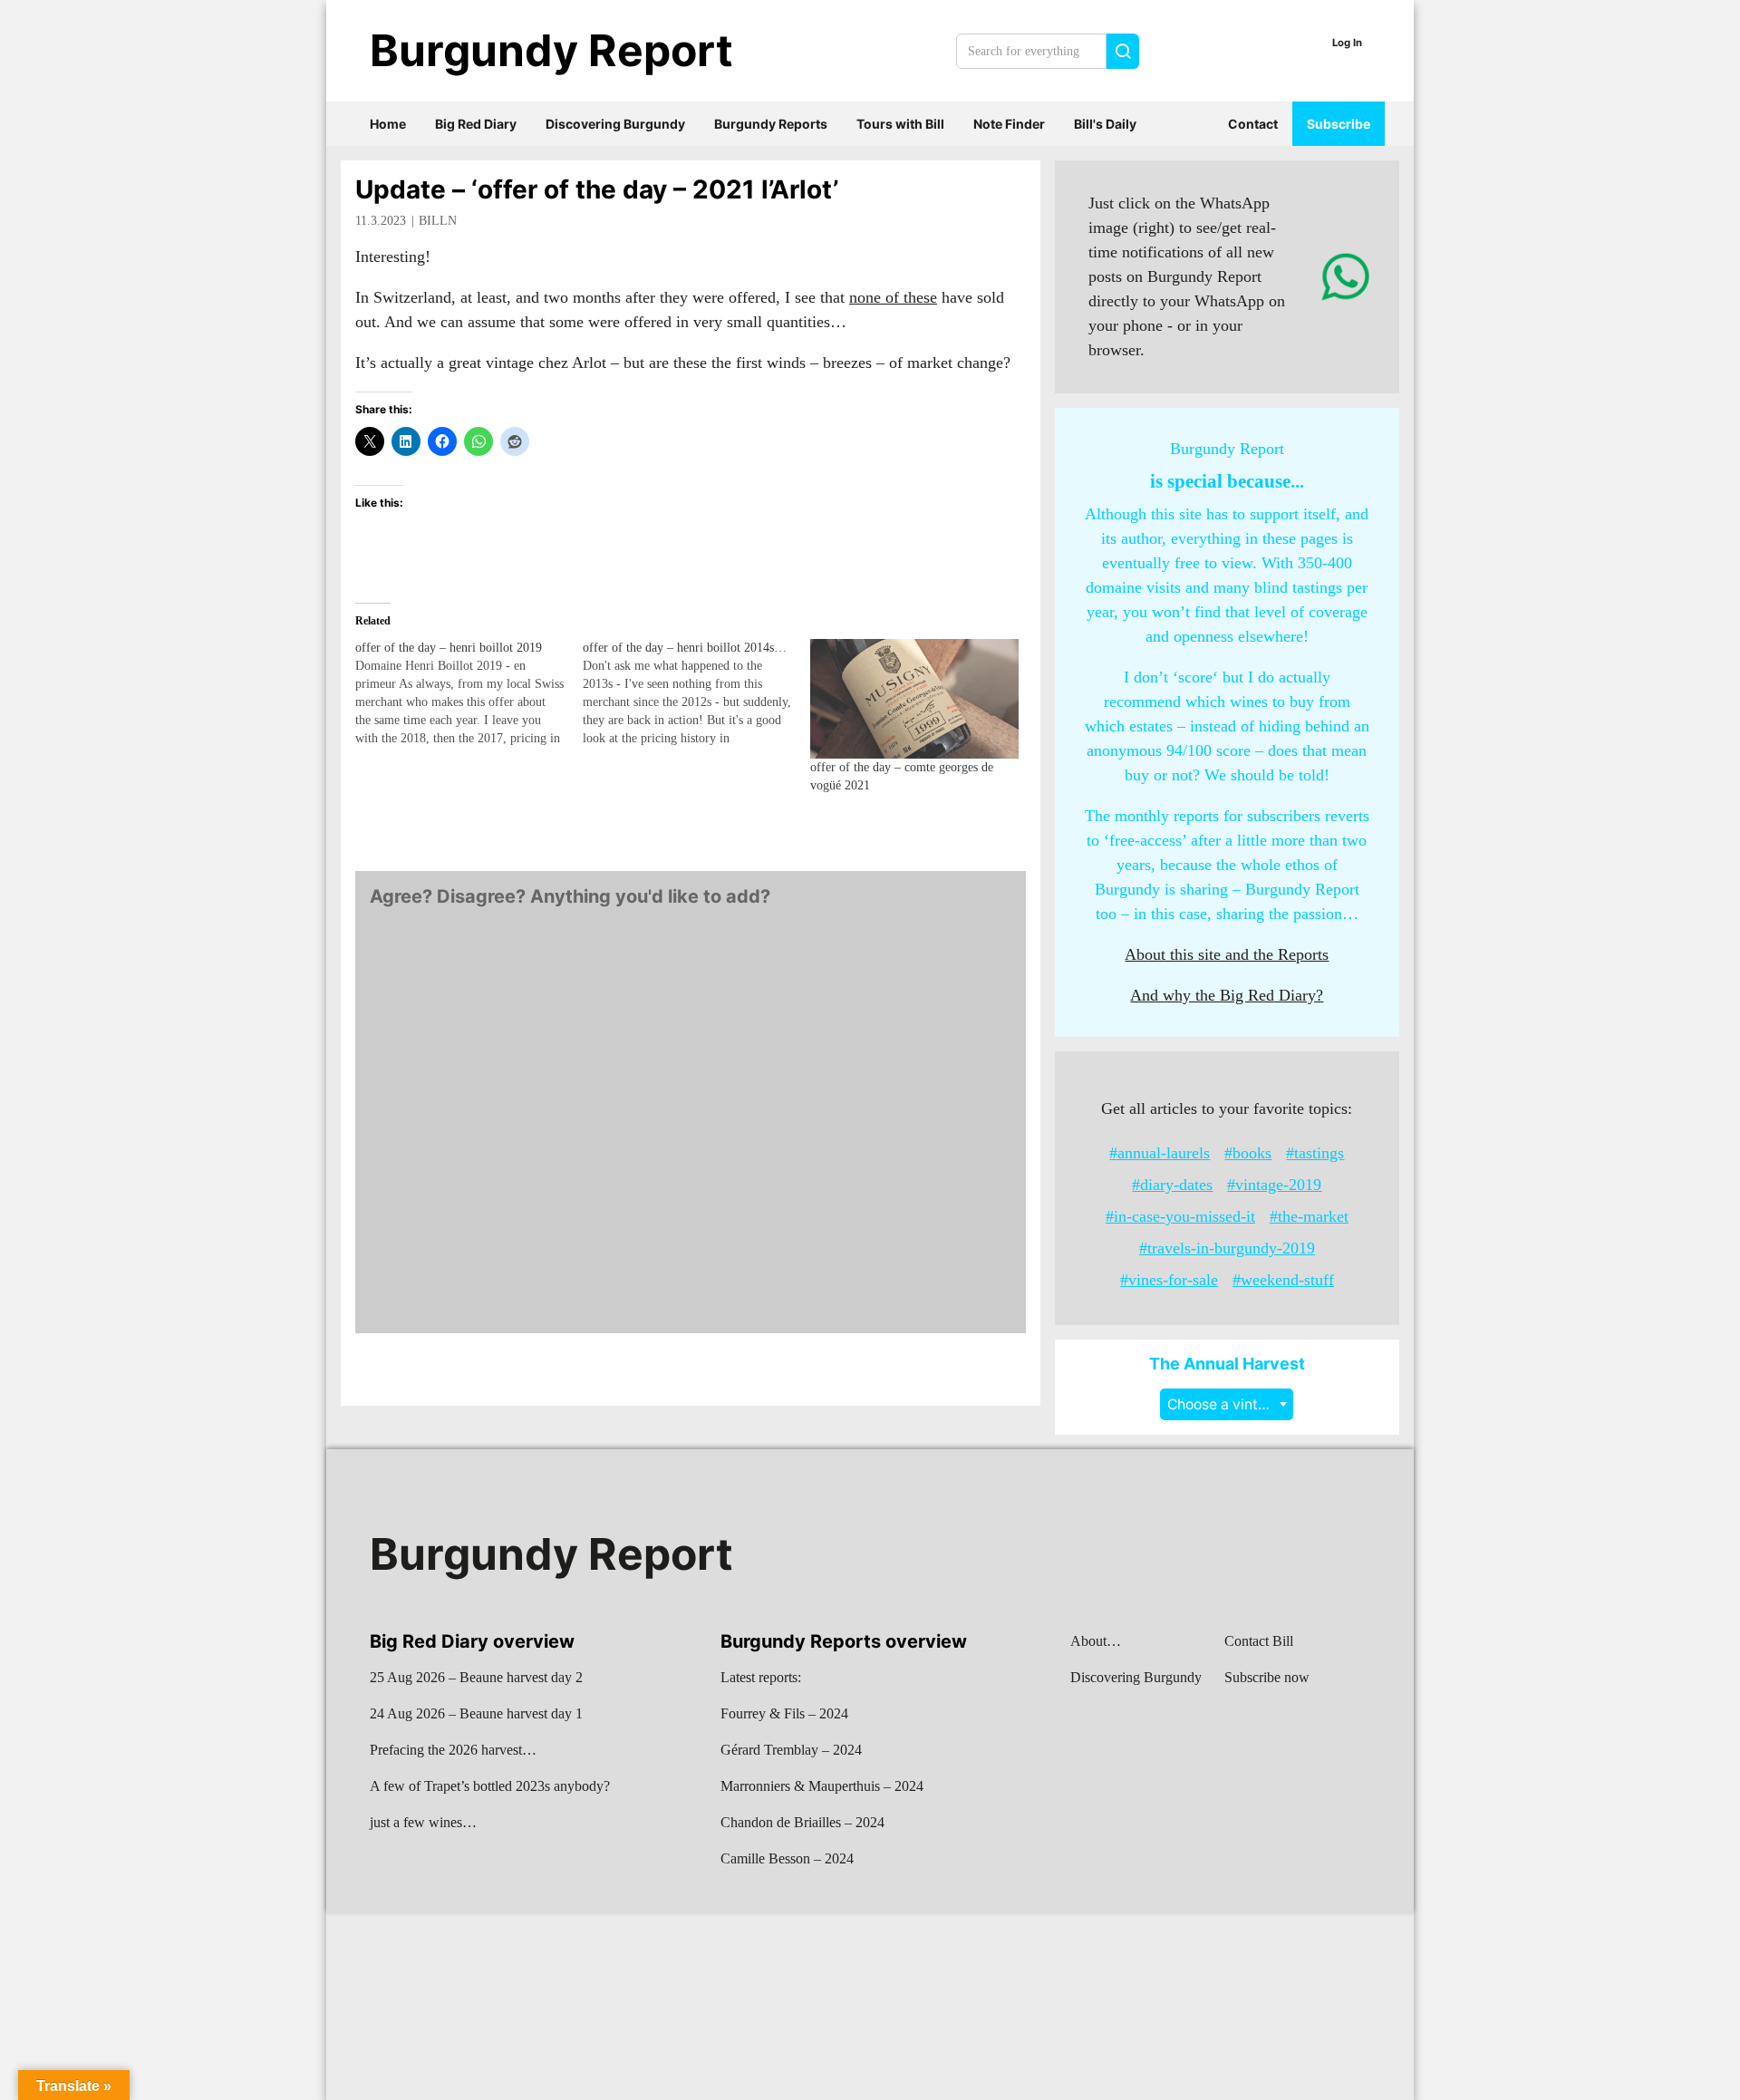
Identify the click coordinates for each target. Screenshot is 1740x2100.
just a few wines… (423, 1822)
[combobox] (1227, 1404)
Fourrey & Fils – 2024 (784, 1713)
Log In (1347, 43)
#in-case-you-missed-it (1180, 1216)
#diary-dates (1172, 1185)
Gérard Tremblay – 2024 (791, 1750)
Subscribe (1339, 124)
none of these (893, 297)
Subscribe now (1267, 1677)
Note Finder (1009, 124)
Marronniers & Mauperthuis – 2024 (822, 1786)
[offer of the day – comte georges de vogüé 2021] (915, 699)
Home (388, 124)
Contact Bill (1259, 1641)
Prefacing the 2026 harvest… (453, 1750)
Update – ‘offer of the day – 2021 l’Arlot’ (597, 189)
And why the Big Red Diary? (1227, 995)
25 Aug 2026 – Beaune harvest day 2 (476, 1677)
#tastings (1315, 1153)
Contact (1253, 124)
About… (1096, 1641)
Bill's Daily (1105, 124)
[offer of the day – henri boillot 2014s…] (696, 693)
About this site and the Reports (1227, 954)
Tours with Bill (900, 124)
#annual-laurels (1160, 1153)
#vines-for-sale (1169, 1280)
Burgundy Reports (771, 124)
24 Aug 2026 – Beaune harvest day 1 (476, 1713)
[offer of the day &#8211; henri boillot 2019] (469, 693)
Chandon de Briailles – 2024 (802, 1822)
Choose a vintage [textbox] (1225, 1404)
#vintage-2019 (1274, 1185)
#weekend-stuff (1283, 1280)
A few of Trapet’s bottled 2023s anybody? (490, 1786)
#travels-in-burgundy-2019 (1227, 1248)
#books (1248, 1153)
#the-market (1309, 1216)
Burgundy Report (551, 50)
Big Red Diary (476, 124)
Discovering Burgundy (615, 124)
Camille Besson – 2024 (787, 1858)
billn (438, 221)
